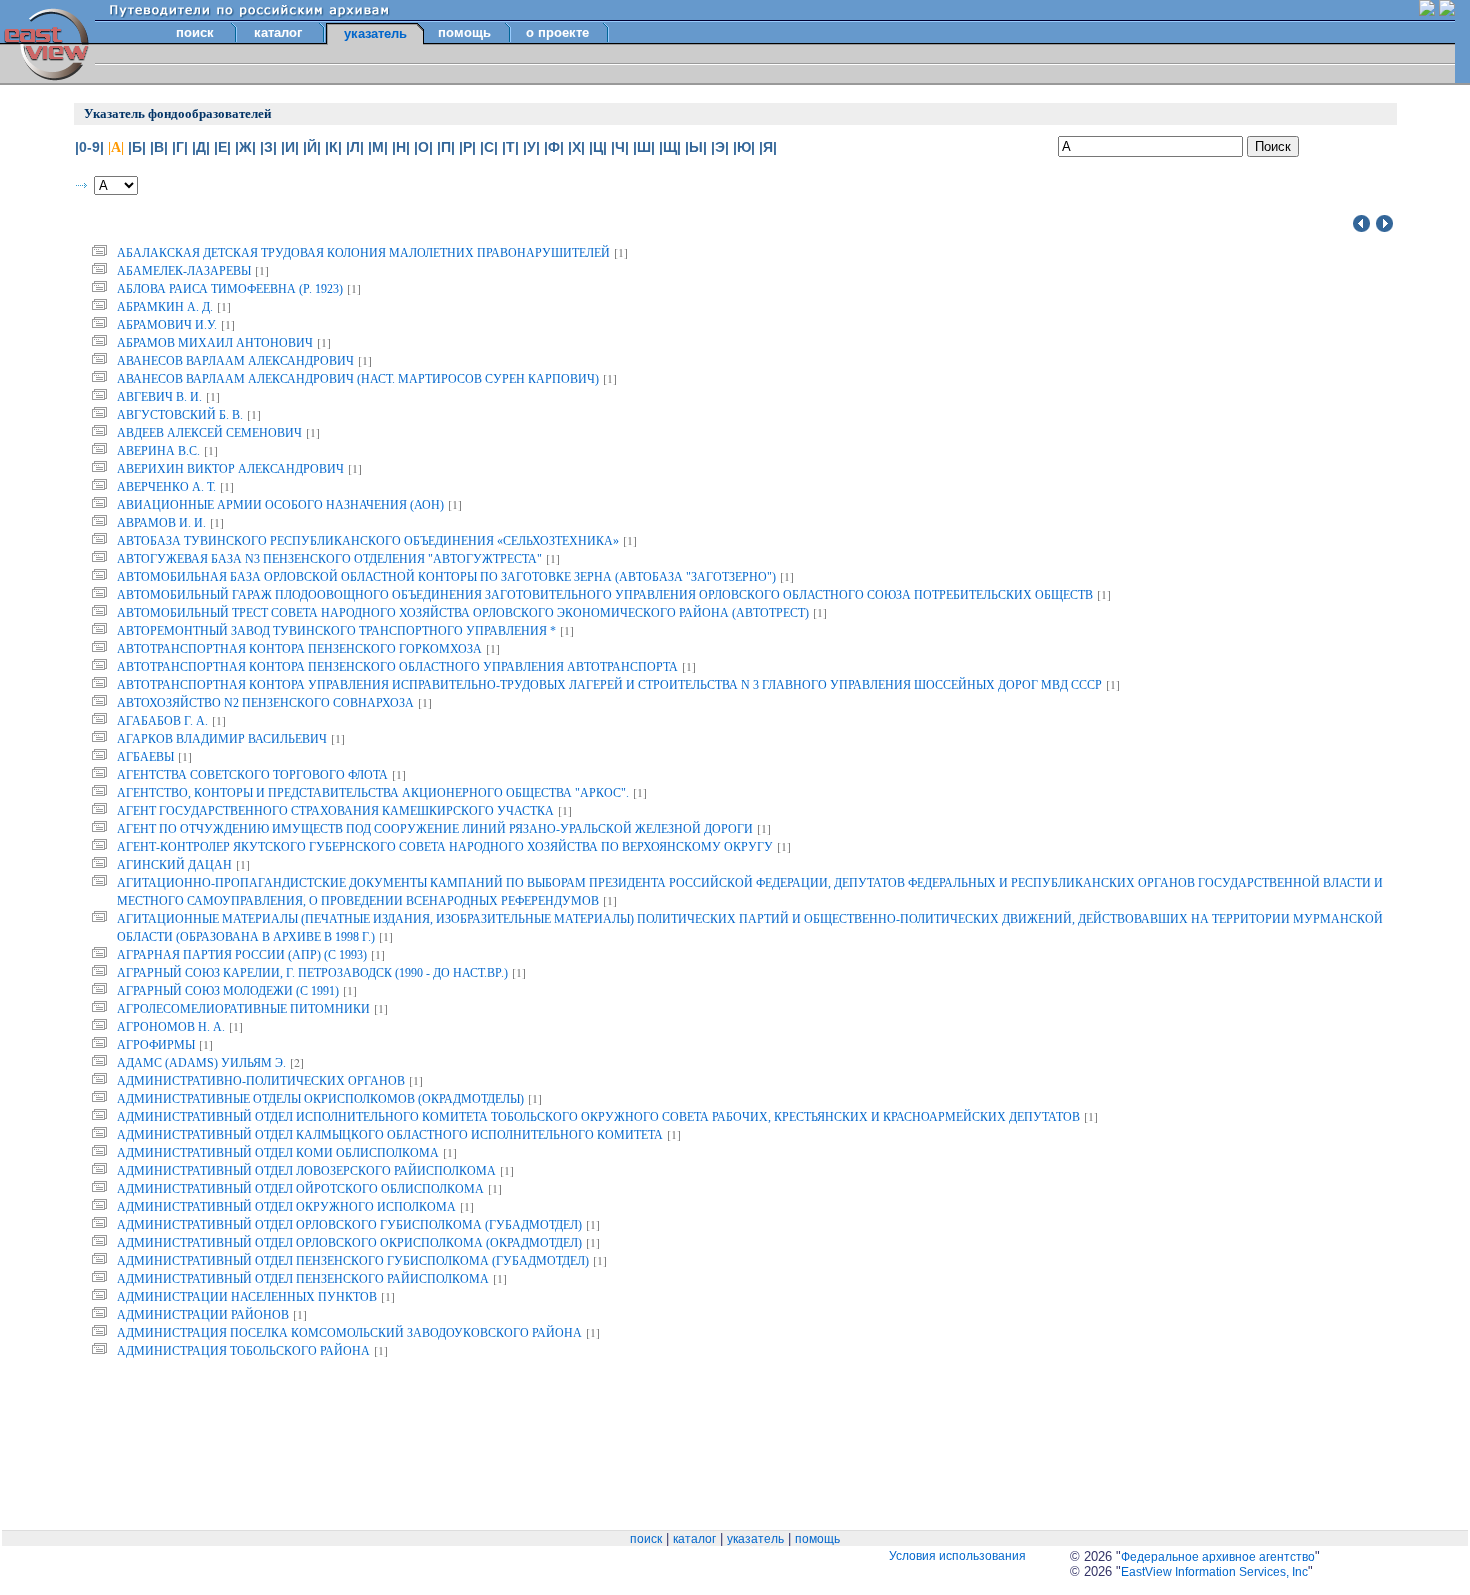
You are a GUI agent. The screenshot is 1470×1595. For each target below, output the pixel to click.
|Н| (401, 147)
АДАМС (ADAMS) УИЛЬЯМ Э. (201, 1063)
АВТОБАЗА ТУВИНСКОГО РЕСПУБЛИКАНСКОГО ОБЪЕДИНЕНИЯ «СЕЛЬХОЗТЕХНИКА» (368, 541)
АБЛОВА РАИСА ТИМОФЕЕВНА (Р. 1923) (230, 289)
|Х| (576, 147)
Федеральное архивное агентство (1218, 1557)
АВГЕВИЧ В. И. (159, 397)
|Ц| (598, 147)
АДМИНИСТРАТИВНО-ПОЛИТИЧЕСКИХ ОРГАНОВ (261, 1081)
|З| (268, 147)
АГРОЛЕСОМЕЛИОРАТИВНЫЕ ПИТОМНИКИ (243, 1009)
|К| (333, 147)
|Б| (137, 147)
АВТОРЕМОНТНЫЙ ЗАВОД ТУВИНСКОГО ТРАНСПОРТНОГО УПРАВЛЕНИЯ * (336, 631)
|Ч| (620, 147)
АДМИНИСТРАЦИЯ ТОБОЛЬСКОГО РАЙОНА (243, 1351)
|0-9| (89, 147)
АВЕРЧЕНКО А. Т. (166, 487)
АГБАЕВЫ (145, 757)
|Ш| (644, 147)
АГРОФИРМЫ (156, 1045)
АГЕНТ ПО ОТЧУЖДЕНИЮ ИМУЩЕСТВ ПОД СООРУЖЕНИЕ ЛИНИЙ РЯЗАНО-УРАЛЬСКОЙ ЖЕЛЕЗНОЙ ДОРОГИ (435, 829)
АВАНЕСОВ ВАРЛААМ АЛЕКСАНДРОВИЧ (235, 361)
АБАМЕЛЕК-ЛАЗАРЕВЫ (184, 271)
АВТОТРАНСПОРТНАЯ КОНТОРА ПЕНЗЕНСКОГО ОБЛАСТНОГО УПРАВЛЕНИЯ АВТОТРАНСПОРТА (397, 667)
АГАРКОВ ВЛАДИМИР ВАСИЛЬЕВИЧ (222, 739)
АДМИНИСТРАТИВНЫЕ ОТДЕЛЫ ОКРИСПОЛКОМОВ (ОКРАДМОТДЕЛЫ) (320, 1099)
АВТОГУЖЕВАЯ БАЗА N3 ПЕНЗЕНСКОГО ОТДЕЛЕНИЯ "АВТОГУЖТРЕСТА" (329, 559)
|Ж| (245, 147)
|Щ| (670, 147)
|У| (531, 147)
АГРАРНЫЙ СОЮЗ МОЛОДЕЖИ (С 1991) (228, 991)
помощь (464, 32)
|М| (378, 147)
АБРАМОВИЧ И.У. (167, 325)
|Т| (510, 147)
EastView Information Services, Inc (1214, 1572)
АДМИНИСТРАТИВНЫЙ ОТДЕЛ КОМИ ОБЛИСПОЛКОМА (278, 1153)
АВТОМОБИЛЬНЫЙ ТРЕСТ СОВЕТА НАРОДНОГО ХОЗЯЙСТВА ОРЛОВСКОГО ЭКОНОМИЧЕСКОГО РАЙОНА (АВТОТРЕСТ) (463, 613)
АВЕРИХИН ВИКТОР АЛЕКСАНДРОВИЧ (230, 469)
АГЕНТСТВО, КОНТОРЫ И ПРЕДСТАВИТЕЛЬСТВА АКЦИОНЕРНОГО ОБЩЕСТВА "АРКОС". (373, 793)
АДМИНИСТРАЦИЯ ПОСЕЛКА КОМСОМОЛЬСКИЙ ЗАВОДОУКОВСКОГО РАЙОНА (349, 1333)
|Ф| (554, 147)
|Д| (201, 147)
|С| (489, 147)
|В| (159, 147)
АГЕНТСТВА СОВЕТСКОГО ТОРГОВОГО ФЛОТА (252, 775)
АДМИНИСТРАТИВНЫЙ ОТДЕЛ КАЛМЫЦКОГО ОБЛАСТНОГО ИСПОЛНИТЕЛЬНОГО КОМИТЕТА (390, 1135)
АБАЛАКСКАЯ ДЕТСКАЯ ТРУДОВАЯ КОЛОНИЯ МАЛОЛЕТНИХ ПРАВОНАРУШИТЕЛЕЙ (363, 253)
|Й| (312, 147)
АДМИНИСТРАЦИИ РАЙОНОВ (203, 1315)
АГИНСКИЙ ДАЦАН (174, 865)
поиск (195, 32)
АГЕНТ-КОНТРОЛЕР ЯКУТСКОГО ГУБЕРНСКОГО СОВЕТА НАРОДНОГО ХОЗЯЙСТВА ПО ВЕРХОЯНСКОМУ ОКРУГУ (445, 847)
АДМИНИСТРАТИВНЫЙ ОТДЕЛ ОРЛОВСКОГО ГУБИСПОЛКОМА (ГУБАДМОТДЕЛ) (349, 1225)
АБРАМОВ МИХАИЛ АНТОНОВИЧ (215, 343)
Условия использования (957, 1556)
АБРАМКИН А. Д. (165, 307)
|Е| (222, 147)
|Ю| (744, 147)
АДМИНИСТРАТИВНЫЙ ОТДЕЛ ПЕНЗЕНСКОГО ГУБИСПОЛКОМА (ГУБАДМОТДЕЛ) (353, 1261)
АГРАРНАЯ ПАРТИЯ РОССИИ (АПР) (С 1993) (242, 955)
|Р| (467, 147)
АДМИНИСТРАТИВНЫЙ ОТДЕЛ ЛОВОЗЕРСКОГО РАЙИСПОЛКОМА (306, 1171)
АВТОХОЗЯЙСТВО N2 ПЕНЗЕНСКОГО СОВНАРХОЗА (265, 703)
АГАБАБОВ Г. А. (162, 721)
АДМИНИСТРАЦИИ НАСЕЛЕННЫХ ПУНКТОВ (247, 1297)
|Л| (355, 147)
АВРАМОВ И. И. (161, 523)
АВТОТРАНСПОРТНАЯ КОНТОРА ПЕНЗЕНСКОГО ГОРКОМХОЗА (299, 649)
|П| (446, 147)
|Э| (720, 147)
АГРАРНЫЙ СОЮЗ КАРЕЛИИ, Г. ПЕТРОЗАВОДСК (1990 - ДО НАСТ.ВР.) (312, 973)
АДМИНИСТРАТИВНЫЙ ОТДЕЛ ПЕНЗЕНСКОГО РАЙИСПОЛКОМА (303, 1279)
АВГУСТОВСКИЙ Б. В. (180, 415)
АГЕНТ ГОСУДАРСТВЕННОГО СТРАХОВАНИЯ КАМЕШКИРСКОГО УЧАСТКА (335, 811)
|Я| (768, 147)
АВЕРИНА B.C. (158, 451)
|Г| (180, 147)
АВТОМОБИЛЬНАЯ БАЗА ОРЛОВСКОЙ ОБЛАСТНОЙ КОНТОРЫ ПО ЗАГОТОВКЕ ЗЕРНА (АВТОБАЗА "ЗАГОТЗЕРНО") (446, 577)
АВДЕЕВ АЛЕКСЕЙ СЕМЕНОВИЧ (209, 433)
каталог (278, 32)
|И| (290, 147)
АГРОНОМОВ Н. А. (171, 1027)
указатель (755, 1539)
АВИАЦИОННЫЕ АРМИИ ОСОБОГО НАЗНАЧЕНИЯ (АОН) (280, 505)
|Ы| (696, 147)
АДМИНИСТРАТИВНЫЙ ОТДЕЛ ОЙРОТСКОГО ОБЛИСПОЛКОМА (300, 1189)
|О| (423, 147)
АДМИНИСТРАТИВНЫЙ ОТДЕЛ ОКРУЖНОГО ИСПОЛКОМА (286, 1207)
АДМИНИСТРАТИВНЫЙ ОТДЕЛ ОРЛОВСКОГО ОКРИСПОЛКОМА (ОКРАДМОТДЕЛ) (349, 1243)
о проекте (557, 32)
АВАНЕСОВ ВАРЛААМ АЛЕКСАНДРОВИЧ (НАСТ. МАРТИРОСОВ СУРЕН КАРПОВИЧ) (358, 379)
